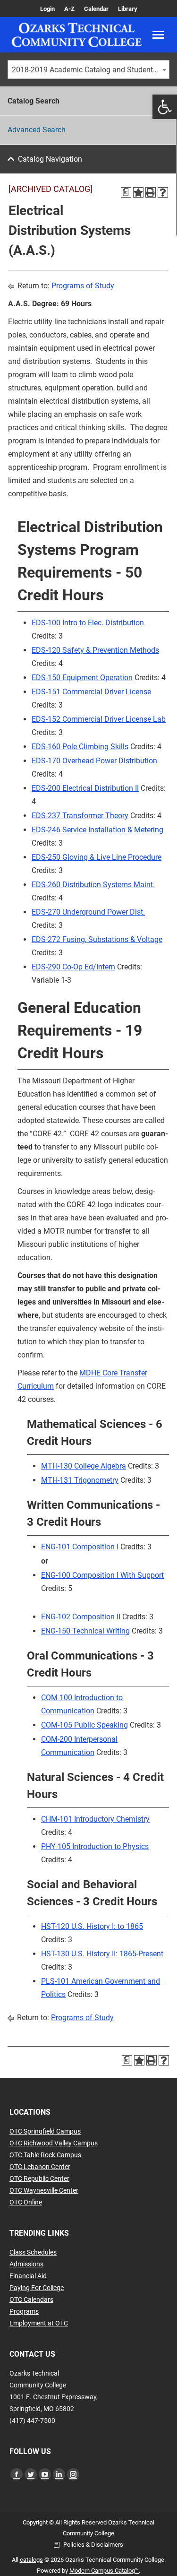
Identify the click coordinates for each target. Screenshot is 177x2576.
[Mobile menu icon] (158, 35)
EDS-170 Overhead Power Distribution (94, 761)
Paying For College (37, 2288)
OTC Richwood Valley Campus (54, 2143)
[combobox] (88, 69)
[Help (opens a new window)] (163, 192)
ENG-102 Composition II (81, 1617)
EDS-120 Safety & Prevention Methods (95, 650)
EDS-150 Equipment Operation (82, 678)
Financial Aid (28, 2276)
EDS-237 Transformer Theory (80, 816)
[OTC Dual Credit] (77, 35)
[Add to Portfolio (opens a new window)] (138, 192)
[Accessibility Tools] (165, 107)
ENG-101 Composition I (80, 1547)
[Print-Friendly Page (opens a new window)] (151, 192)
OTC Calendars (31, 2299)
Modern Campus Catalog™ (104, 2571)
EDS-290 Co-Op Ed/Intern (73, 967)
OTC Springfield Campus (45, 2131)
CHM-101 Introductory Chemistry (95, 1819)
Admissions (26, 2264)
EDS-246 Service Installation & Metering (97, 830)
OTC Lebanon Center (40, 2167)
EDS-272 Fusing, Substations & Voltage (97, 939)
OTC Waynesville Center (44, 2190)
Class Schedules (33, 2252)
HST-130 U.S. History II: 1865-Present (102, 1954)
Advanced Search (37, 130)
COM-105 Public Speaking (84, 1725)
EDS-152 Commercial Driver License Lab (99, 719)
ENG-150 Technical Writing (85, 1631)
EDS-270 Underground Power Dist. (88, 912)
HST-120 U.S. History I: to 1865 (92, 1926)
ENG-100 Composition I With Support (102, 1575)
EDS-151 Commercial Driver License (91, 692)
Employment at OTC (39, 2323)
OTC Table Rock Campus (45, 2155)
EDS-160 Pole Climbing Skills (80, 747)
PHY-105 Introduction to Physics (95, 1846)
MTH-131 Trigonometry (80, 1480)
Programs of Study (83, 286)
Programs (24, 2311)
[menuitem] (47, 9)
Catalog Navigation (50, 159)
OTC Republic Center (39, 2178)
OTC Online (26, 2202)
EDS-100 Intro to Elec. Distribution (88, 623)
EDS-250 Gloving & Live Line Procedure (97, 857)
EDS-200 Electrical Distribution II (85, 788)
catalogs (31, 2560)
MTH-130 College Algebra (84, 1466)
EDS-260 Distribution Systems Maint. (93, 885)
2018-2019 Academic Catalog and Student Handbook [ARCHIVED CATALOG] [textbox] (90, 70)
